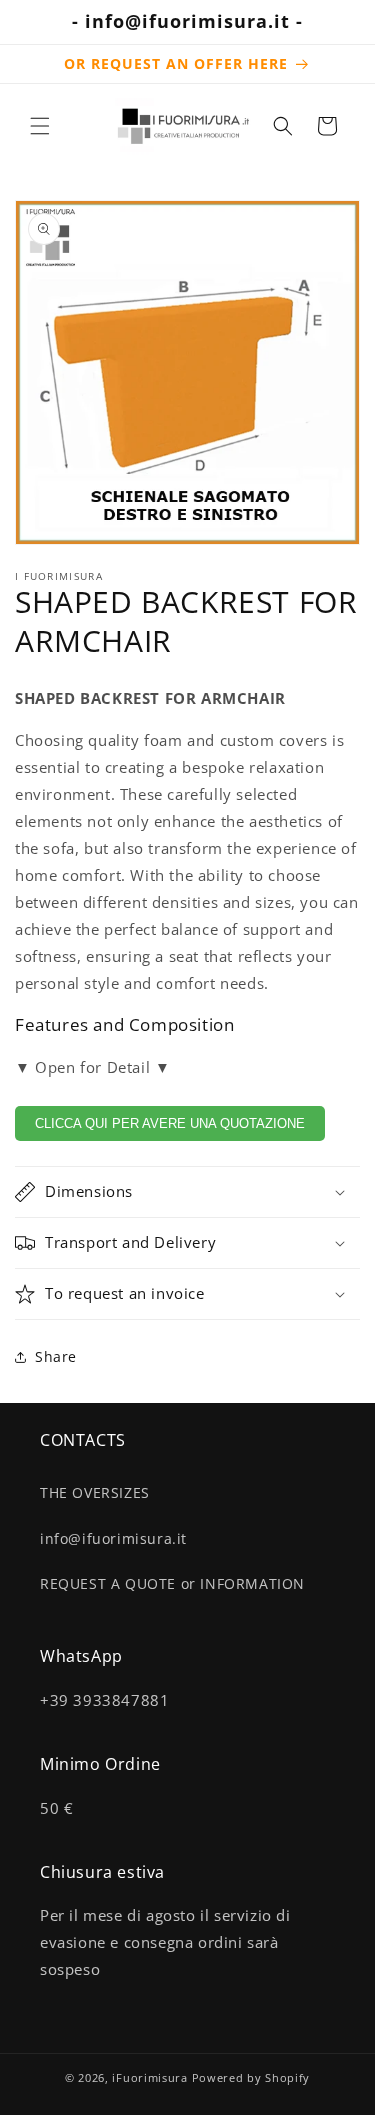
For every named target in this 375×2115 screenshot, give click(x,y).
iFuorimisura (149, 2077)
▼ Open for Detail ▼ (92, 1067)
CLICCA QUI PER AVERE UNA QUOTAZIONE (170, 1123)
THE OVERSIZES (95, 1492)
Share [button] (56, 1356)
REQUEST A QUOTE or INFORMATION (172, 1583)
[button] (40, 126)
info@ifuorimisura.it (113, 1538)
